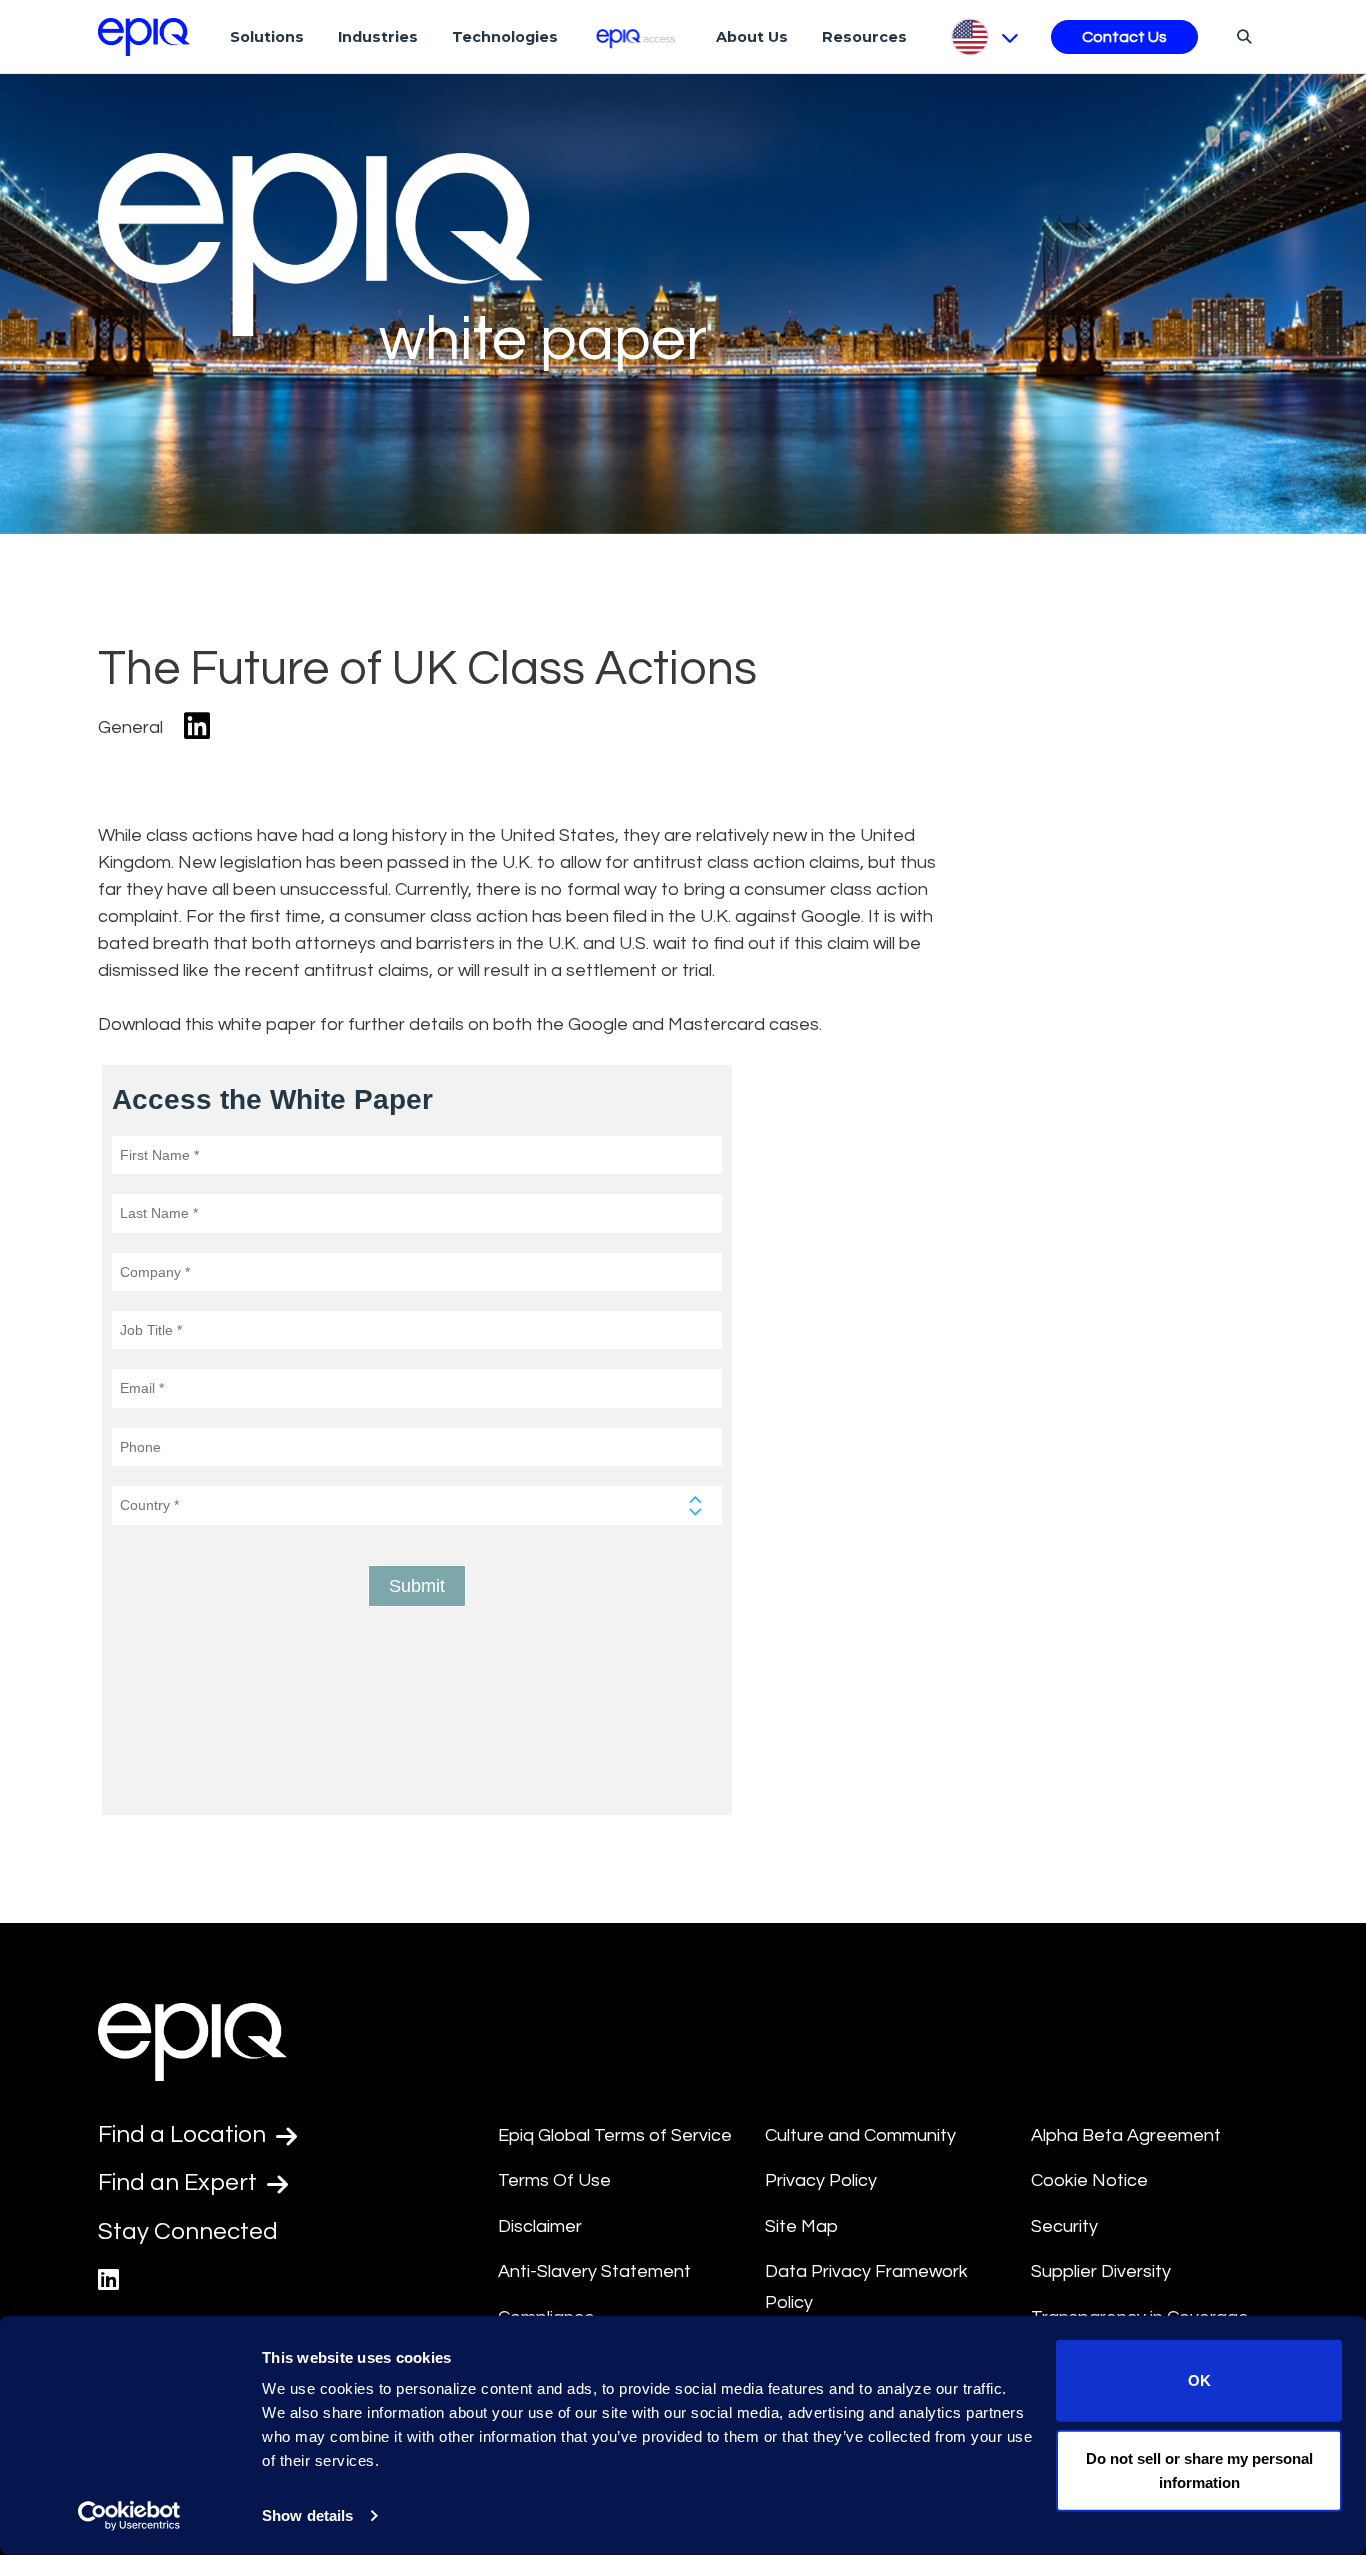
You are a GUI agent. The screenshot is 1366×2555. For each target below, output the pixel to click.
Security (1064, 2226)
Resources (864, 37)
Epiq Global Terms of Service (615, 2135)
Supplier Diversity (1101, 2271)
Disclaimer (540, 2226)
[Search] (1241, 36)
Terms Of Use (554, 2180)
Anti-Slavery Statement (594, 2271)
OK (1199, 2380)
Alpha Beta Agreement (1126, 2135)
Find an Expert (180, 2182)
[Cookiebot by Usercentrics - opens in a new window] (129, 2516)
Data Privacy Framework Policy (866, 2287)
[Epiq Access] (637, 36)
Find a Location (184, 2134)
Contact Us (1124, 37)
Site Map (801, 2226)
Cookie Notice (1089, 2180)
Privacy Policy (821, 2180)
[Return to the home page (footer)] (144, 37)
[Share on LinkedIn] (197, 727)
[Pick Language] (983, 37)
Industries (378, 37)
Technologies (505, 37)
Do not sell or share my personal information (1199, 2469)
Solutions (267, 37)
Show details (307, 2515)
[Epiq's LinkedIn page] (108, 2280)
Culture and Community (860, 2135)
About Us (752, 37)
